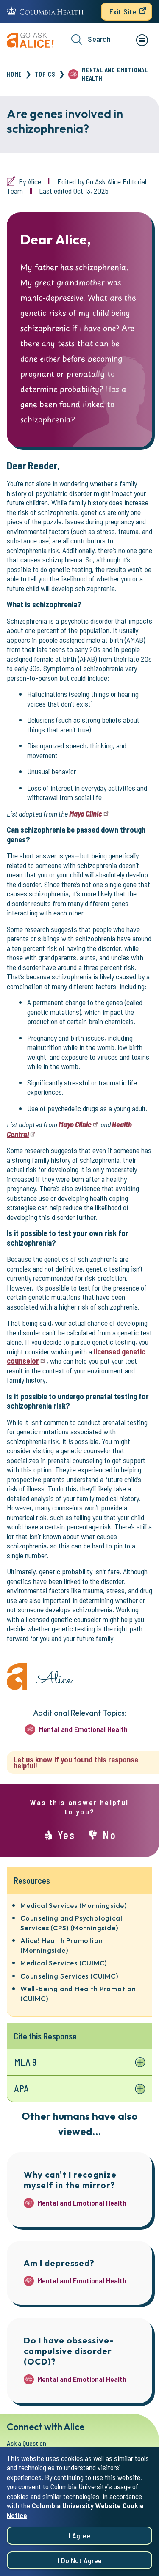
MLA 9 (25, 2062)
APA (21, 2088)
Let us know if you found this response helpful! (76, 1763)
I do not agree (80, 2560)
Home (14, 74)
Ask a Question (26, 2443)
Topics (45, 74)
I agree (79, 2535)
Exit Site (123, 11)
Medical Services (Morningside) (74, 1905)
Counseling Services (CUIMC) (69, 1976)
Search (99, 39)
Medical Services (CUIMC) (64, 1963)
